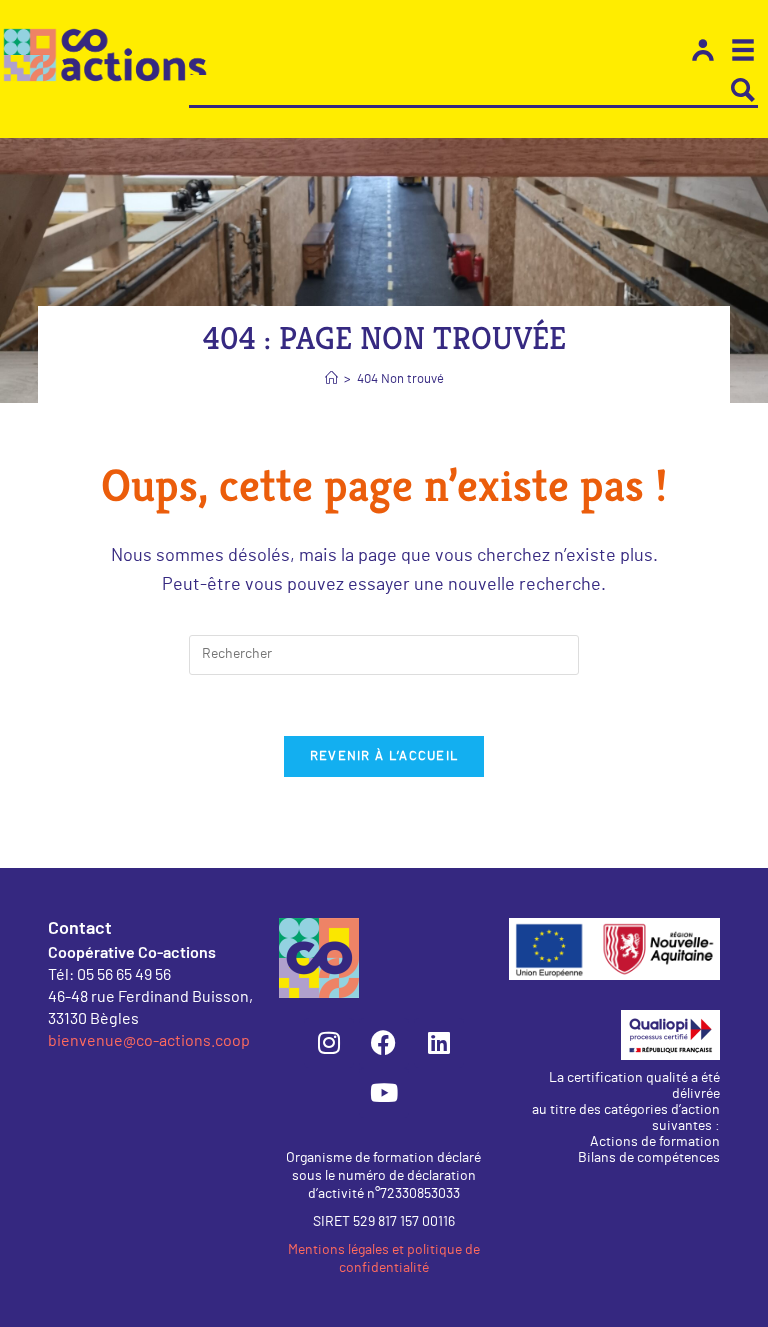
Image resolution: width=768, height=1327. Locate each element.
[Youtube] (384, 1093)
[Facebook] (384, 1043)
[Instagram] (329, 1043)
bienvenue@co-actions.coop (149, 1039)
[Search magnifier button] (743, 90)
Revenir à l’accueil (384, 756)
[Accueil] (331, 379)
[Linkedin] (439, 1043)
